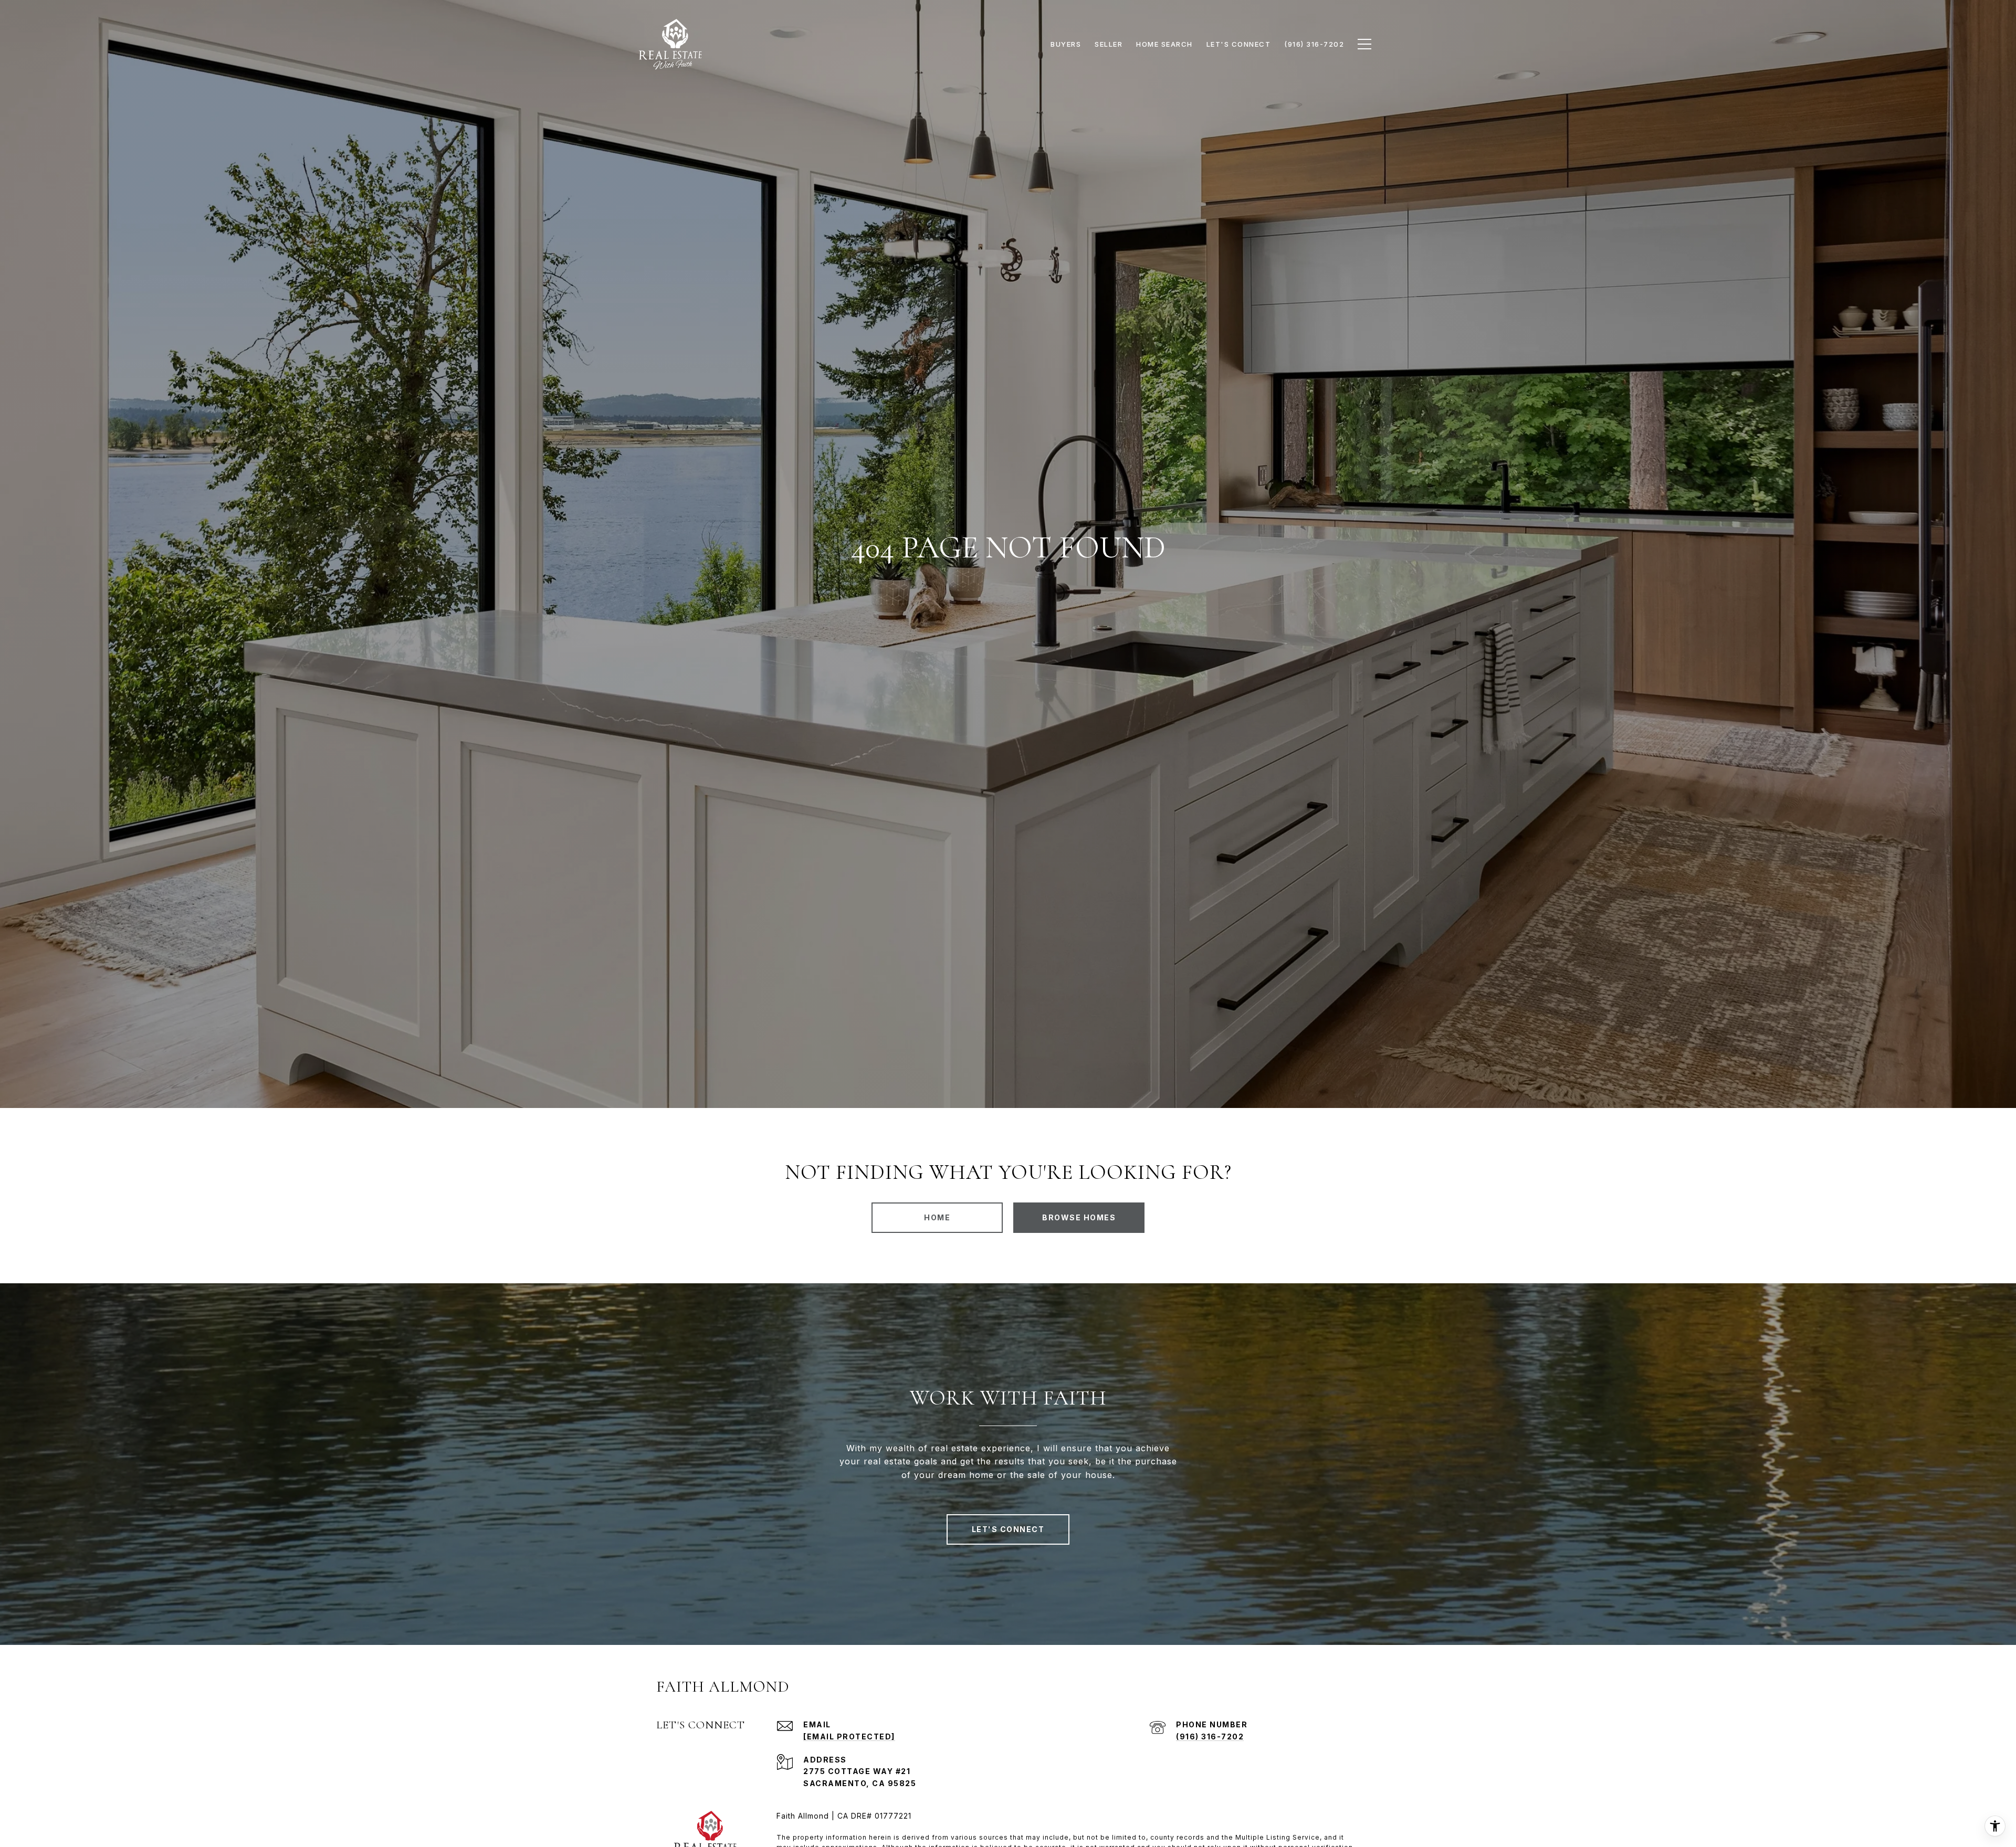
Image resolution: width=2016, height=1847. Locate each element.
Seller (1109, 44)
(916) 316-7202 (1210, 1737)
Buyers (1066, 44)
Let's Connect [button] (1008, 1529)
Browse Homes (1079, 1217)
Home (937, 1217)
